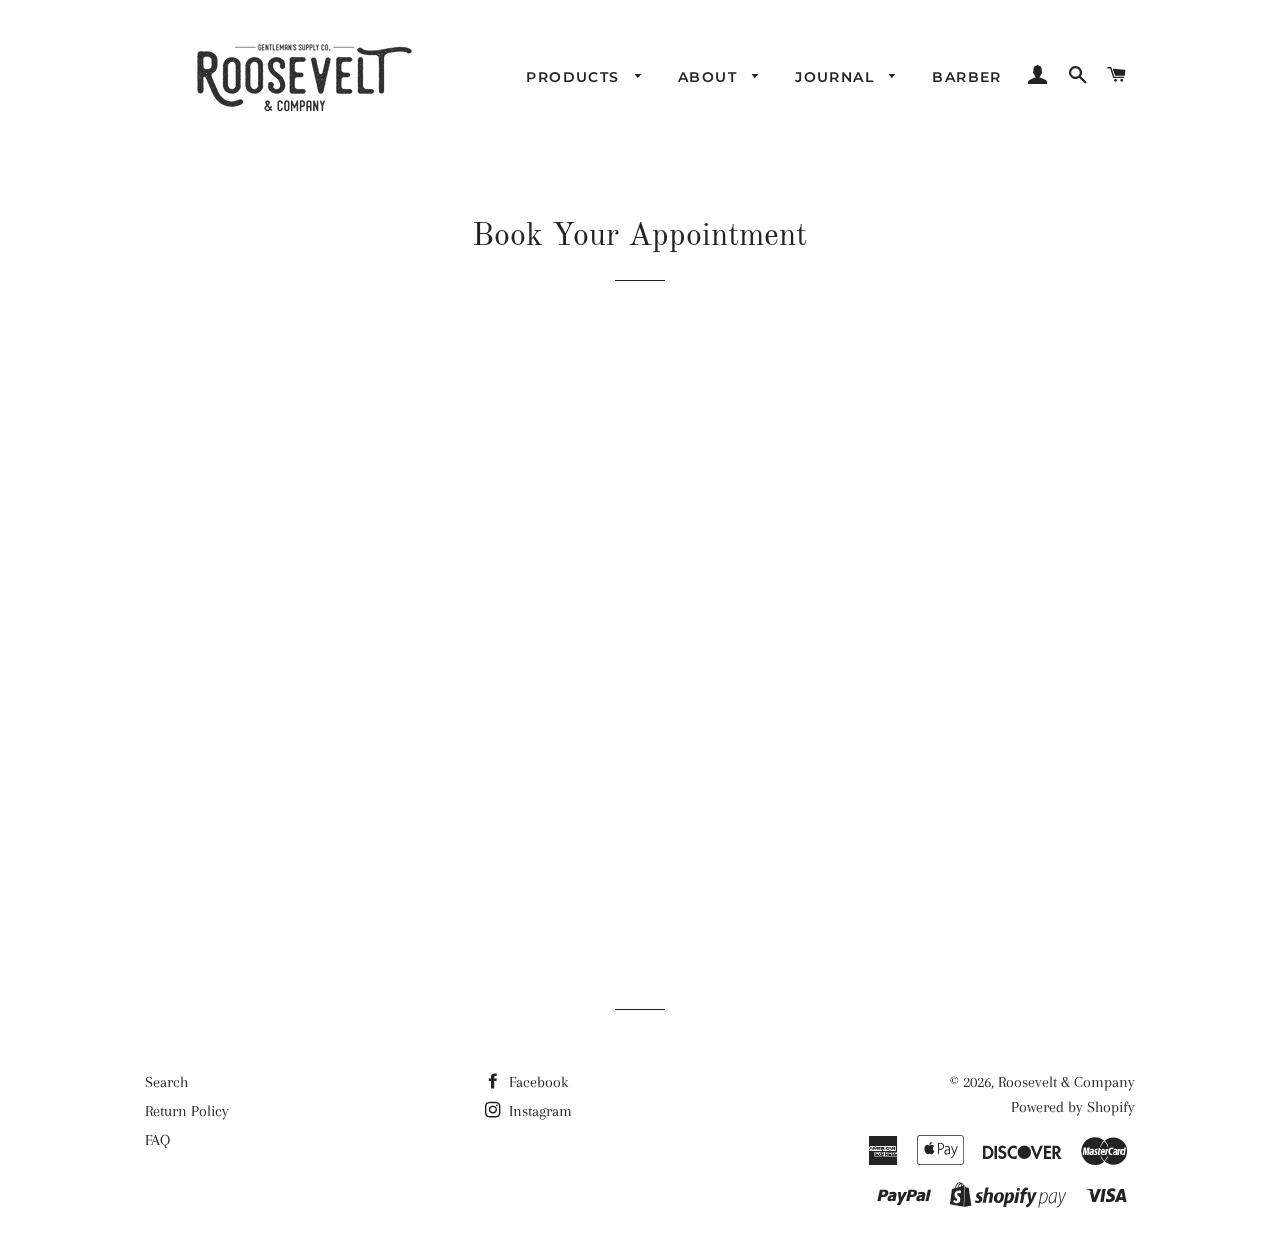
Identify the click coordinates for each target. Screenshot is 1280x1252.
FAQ (157, 1140)
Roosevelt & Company (1066, 1082)
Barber (966, 77)
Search (166, 1082)
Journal (837, 77)
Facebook (536, 1082)
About (710, 77)
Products (575, 77)
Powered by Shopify (1073, 1107)
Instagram (538, 1111)
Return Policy (187, 1111)
